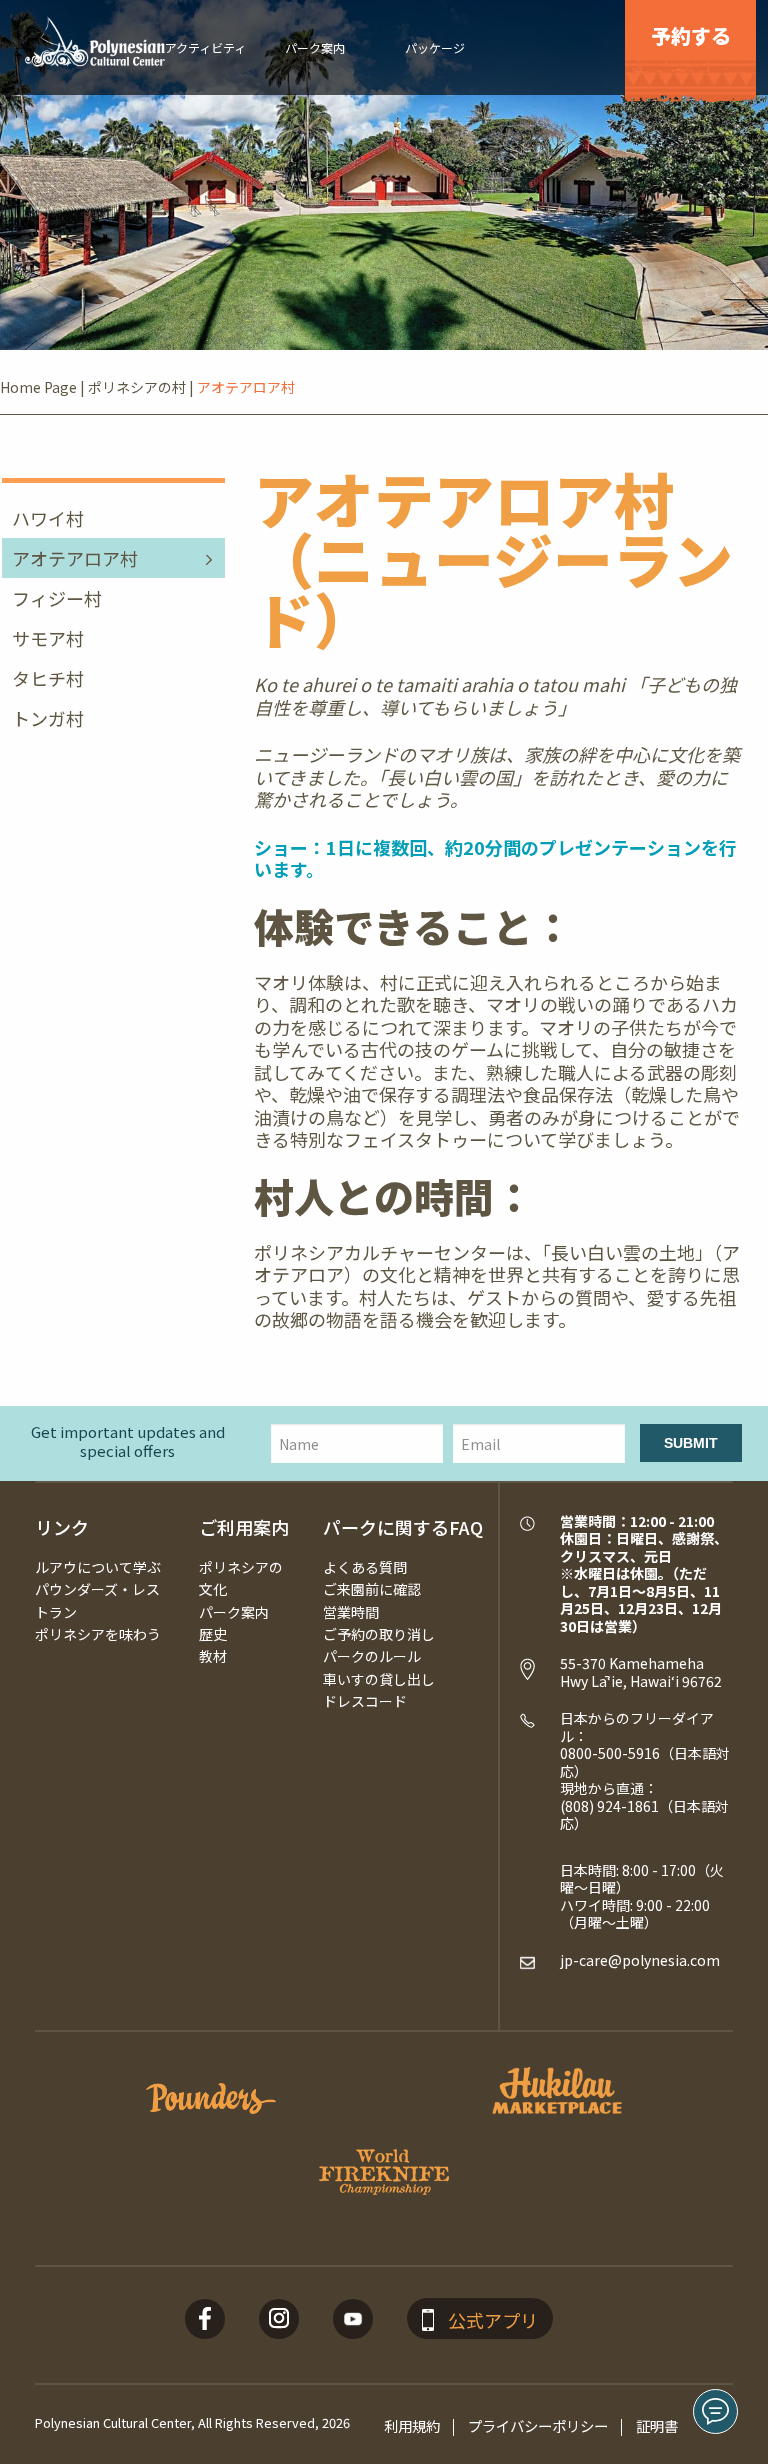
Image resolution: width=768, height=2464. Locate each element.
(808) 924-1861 (609, 1806)
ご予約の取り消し (379, 1634)
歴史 (213, 1634)
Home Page (38, 387)
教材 (213, 1656)
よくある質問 (365, 1567)
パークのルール (372, 1656)
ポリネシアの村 (137, 387)
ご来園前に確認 (372, 1589)
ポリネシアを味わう (98, 1634)
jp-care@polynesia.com (640, 1960)
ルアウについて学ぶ (98, 1567)
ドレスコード (365, 1701)
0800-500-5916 (610, 1753)
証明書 (657, 2425)
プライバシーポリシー (538, 2425)
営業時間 (351, 1612)
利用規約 (412, 2425)
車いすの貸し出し (379, 1679)
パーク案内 (234, 1612)
